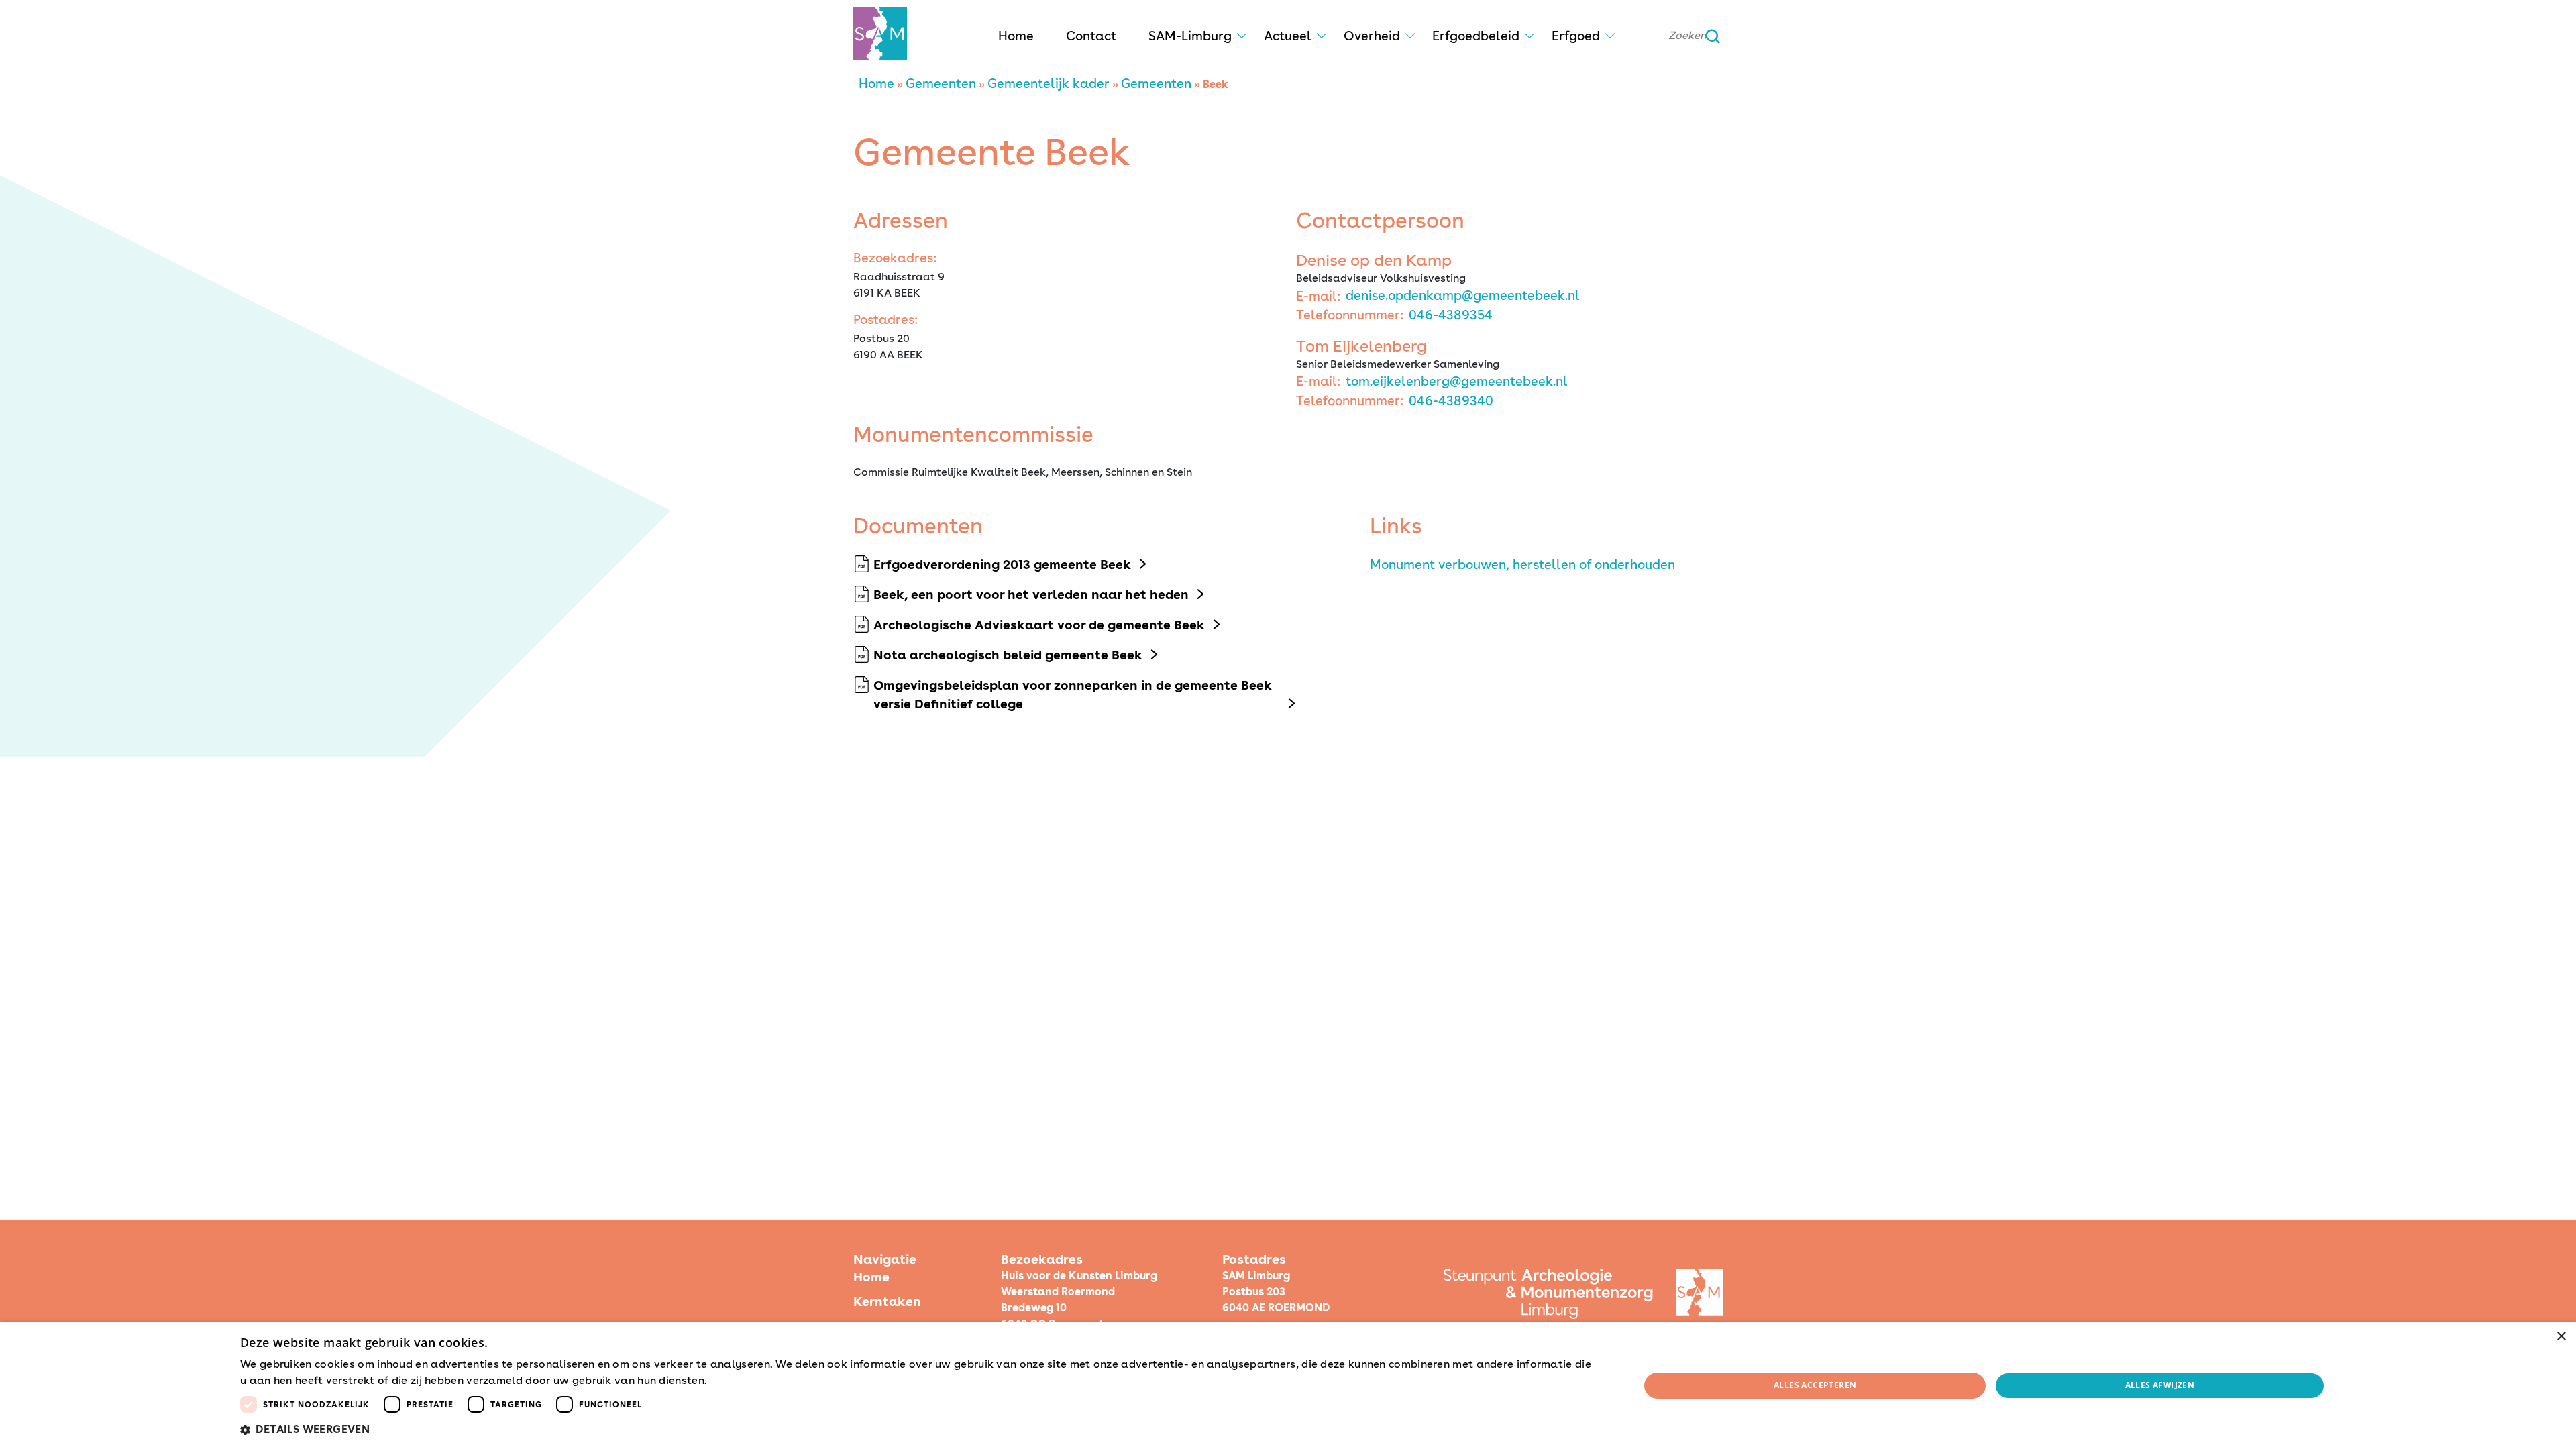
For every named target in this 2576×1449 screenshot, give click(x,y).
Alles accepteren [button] (1815, 1385)
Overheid (1372, 36)
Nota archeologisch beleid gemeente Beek (1008, 655)
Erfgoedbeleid (1476, 36)
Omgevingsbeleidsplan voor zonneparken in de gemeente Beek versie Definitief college (1073, 695)
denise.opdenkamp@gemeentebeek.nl (1463, 296)
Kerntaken (887, 1302)
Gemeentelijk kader (1049, 84)
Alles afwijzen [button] (2160, 1385)
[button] (919, 1430)
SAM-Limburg (1190, 36)
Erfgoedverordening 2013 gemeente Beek (1002, 565)
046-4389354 (1451, 315)
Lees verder (733, 1381)
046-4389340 (1451, 401)
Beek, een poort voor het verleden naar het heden (1031, 595)
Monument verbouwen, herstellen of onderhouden (1522, 565)
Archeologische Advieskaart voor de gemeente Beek (1039, 625)
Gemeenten (941, 84)
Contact (1091, 36)
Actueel (1288, 36)
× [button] (2561, 1337)
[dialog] (1288, 1386)
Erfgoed (1576, 36)
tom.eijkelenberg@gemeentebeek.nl (1457, 381)
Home (1016, 36)
